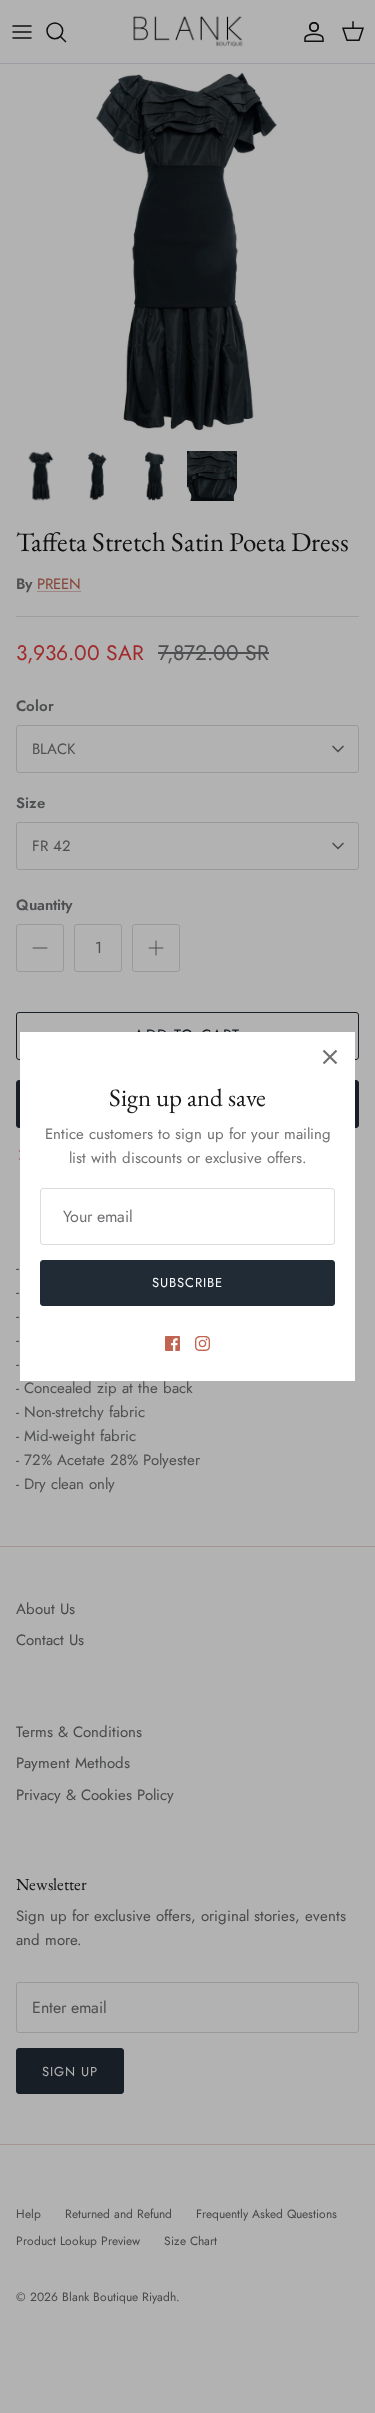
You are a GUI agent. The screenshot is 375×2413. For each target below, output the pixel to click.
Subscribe (187, 1282)
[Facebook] (172, 1343)
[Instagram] (202, 1343)
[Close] (330, 1057)
